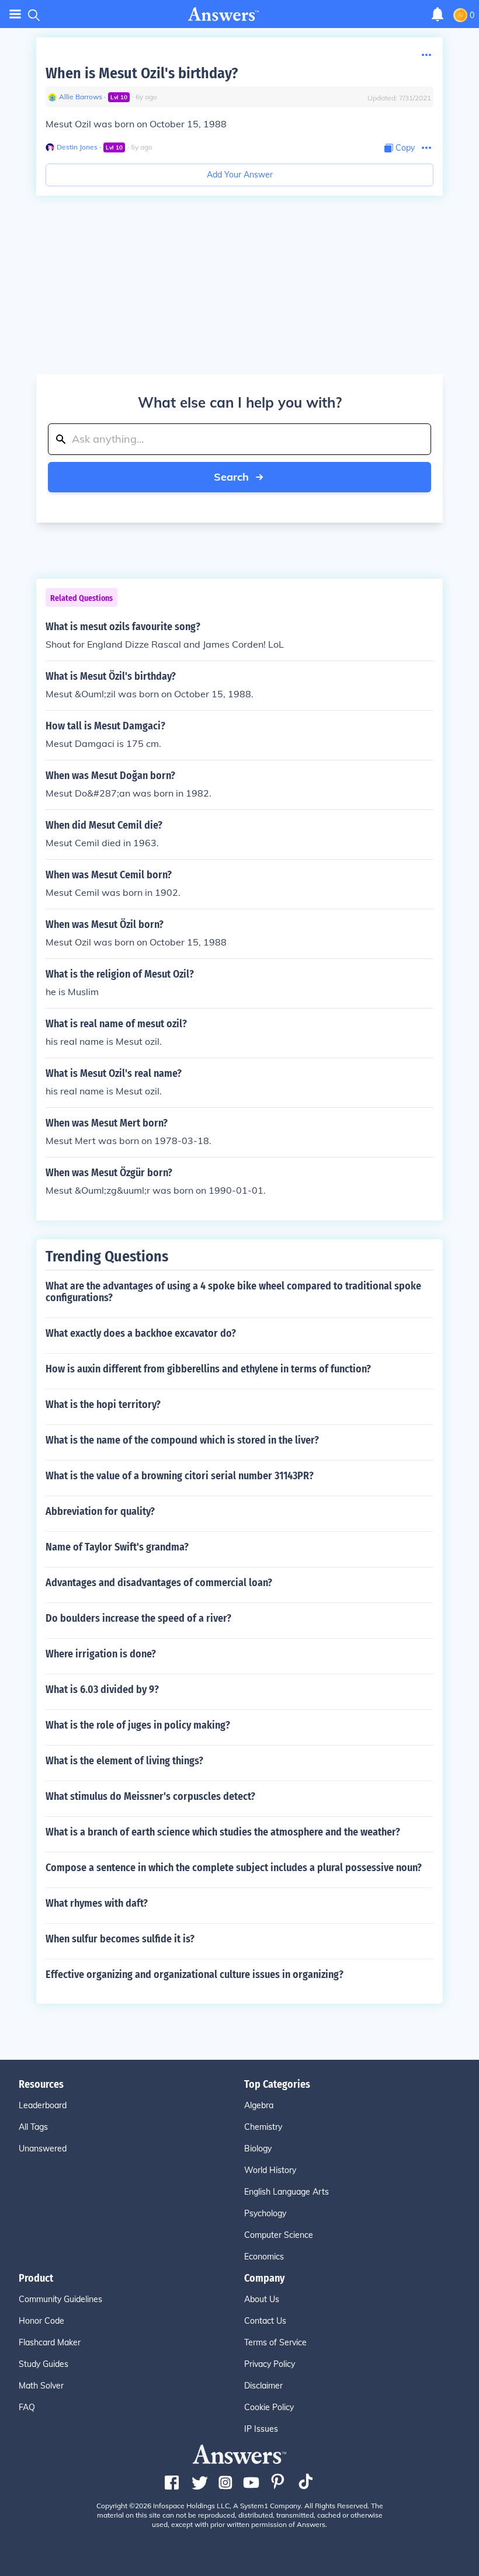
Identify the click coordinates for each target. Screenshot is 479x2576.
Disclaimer (263, 2386)
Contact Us (265, 2321)
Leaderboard (43, 2105)
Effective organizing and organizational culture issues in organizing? (195, 1974)
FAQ (27, 2407)
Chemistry (263, 2127)
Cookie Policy (269, 2407)
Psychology (265, 2213)
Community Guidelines (60, 2299)
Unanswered (43, 2149)
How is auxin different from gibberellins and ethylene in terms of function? (208, 1369)
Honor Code (41, 2321)
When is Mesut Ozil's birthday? (142, 73)
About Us (262, 2299)
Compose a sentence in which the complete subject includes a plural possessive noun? (234, 1868)
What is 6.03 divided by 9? (102, 1689)
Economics (264, 2257)
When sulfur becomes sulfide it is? (120, 1939)
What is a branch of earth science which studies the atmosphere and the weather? (223, 1832)
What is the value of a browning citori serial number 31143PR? (180, 1476)
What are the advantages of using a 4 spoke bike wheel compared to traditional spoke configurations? (233, 1292)
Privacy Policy (270, 2364)
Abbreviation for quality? (100, 1511)
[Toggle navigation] (15, 14)
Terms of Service (275, 2342)
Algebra (259, 2105)
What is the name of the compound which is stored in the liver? (182, 1440)
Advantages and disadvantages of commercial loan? (159, 1583)
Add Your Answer (240, 175)
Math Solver (41, 2386)
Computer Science (279, 2235)
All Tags (33, 2127)
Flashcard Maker (50, 2342)
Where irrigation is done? (101, 1654)
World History (270, 2170)
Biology (258, 2149)
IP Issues (261, 2429)
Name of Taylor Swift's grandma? (117, 1547)
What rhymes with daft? (97, 1903)
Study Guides (44, 2364)
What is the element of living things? (124, 1761)
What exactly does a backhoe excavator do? (141, 1333)
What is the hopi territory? (103, 1405)
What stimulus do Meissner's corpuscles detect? (150, 1796)
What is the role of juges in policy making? (138, 1725)
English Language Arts (287, 2192)
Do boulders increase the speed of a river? (138, 1618)
